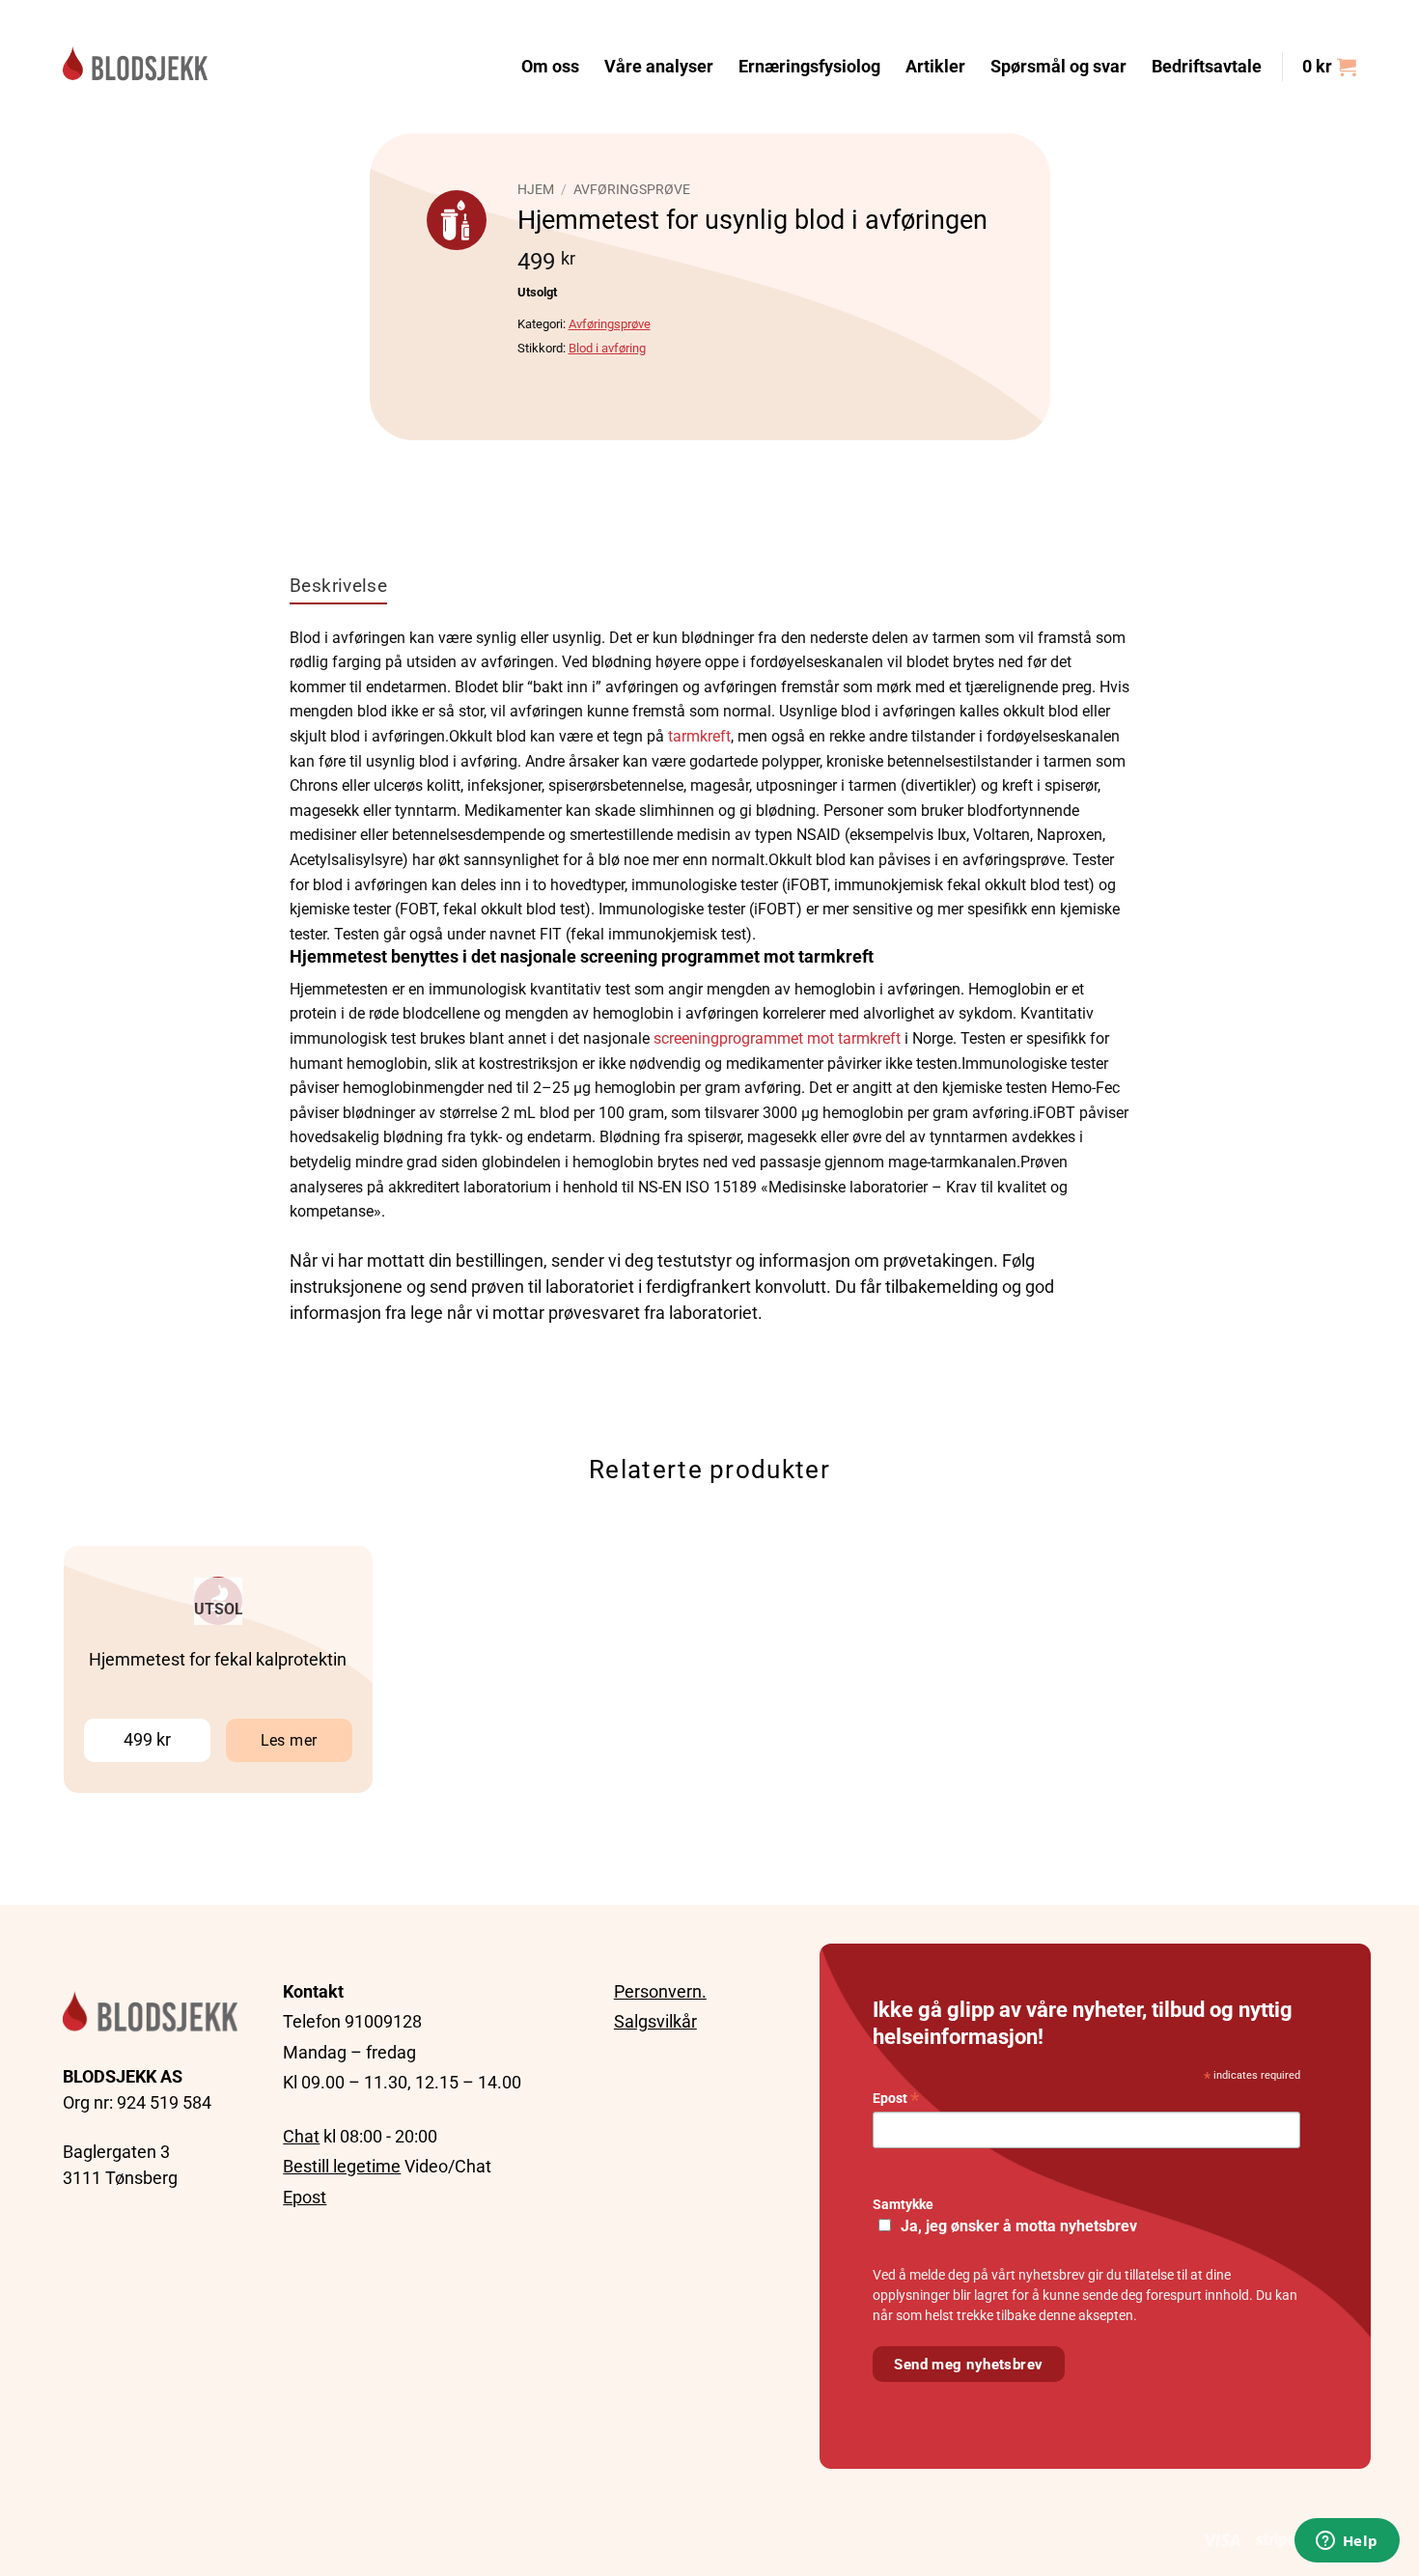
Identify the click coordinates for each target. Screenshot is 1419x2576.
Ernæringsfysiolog (809, 67)
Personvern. (660, 1991)
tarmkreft (699, 736)
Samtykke (903, 2205)
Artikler (935, 67)
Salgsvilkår (655, 2021)
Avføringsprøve (632, 189)
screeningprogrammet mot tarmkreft (777, 1038)
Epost (305, 2197)
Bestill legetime (342, 2166)
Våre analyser (659, 67)
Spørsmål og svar (1058, 67)
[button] (1329, 67)
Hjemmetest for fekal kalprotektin (218, 1660)
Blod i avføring (607, 348)
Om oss (550, 67)
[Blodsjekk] (135, 66)
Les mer (289, 1740)
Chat (301, 2136)
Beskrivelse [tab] (338, 586)
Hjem (536, 189)
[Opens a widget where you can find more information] (1347, 2542)
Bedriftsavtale (1207, 67)
